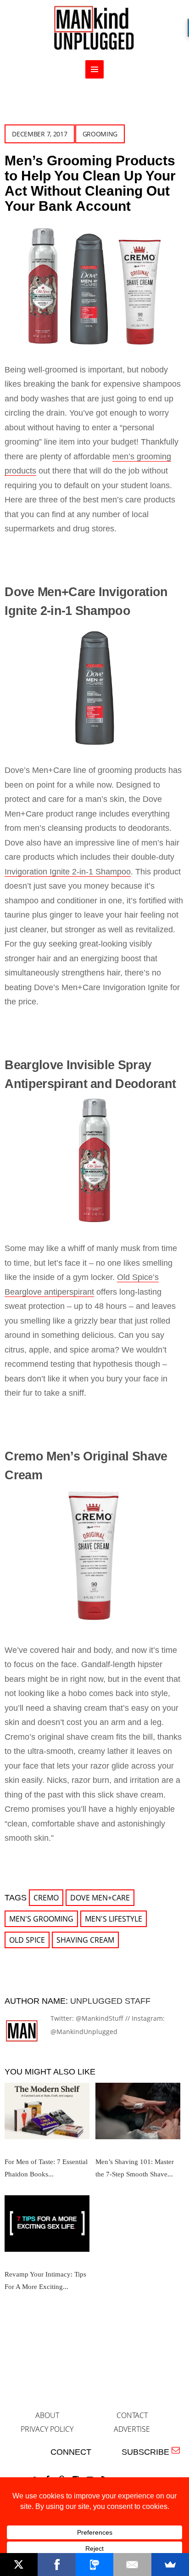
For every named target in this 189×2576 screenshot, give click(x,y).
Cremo (46, 1898)
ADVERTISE (132, 2429)
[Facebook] (56, 2565)
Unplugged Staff (110, 2001)
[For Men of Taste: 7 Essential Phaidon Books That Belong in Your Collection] (47, 2114)
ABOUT (47, 2415)
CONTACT (132, 2415)
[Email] (132, 2565)
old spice (27, 1940)
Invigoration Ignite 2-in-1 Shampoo (68, 872)
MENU (94, 69)
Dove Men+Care (100, 1898)
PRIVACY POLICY (47, 2429)
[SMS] (94, 2565)
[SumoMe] (170, 2565)
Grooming (100, 134)
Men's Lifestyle (114, 1919)
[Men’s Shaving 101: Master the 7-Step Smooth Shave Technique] (138, 2114)
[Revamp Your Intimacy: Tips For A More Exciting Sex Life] (47, 2227)
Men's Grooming (41, 1919)
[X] (19, 2565)
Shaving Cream (85, 1940)
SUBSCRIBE (148, 2452)
